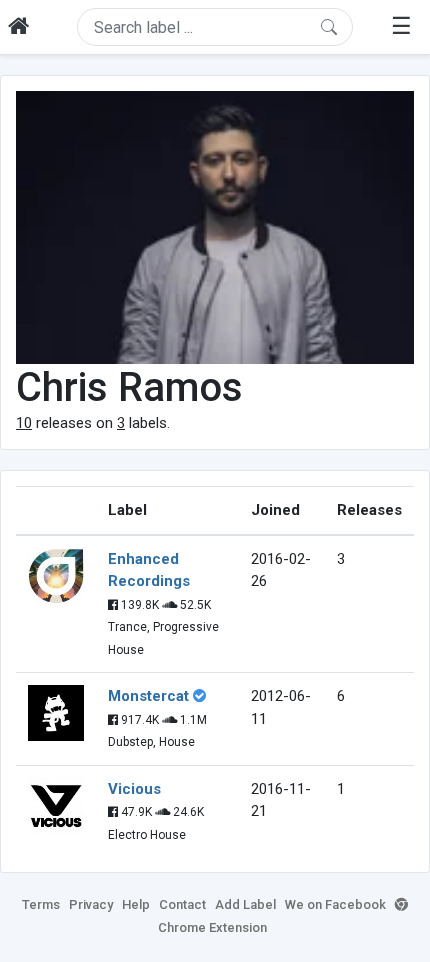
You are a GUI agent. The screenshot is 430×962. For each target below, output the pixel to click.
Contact (182, 904)
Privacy (91, 904)
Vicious (134, 789)
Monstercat (148, 696)
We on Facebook (335, 904)
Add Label (245, 904)
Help (136, 904)
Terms (41, 904)
